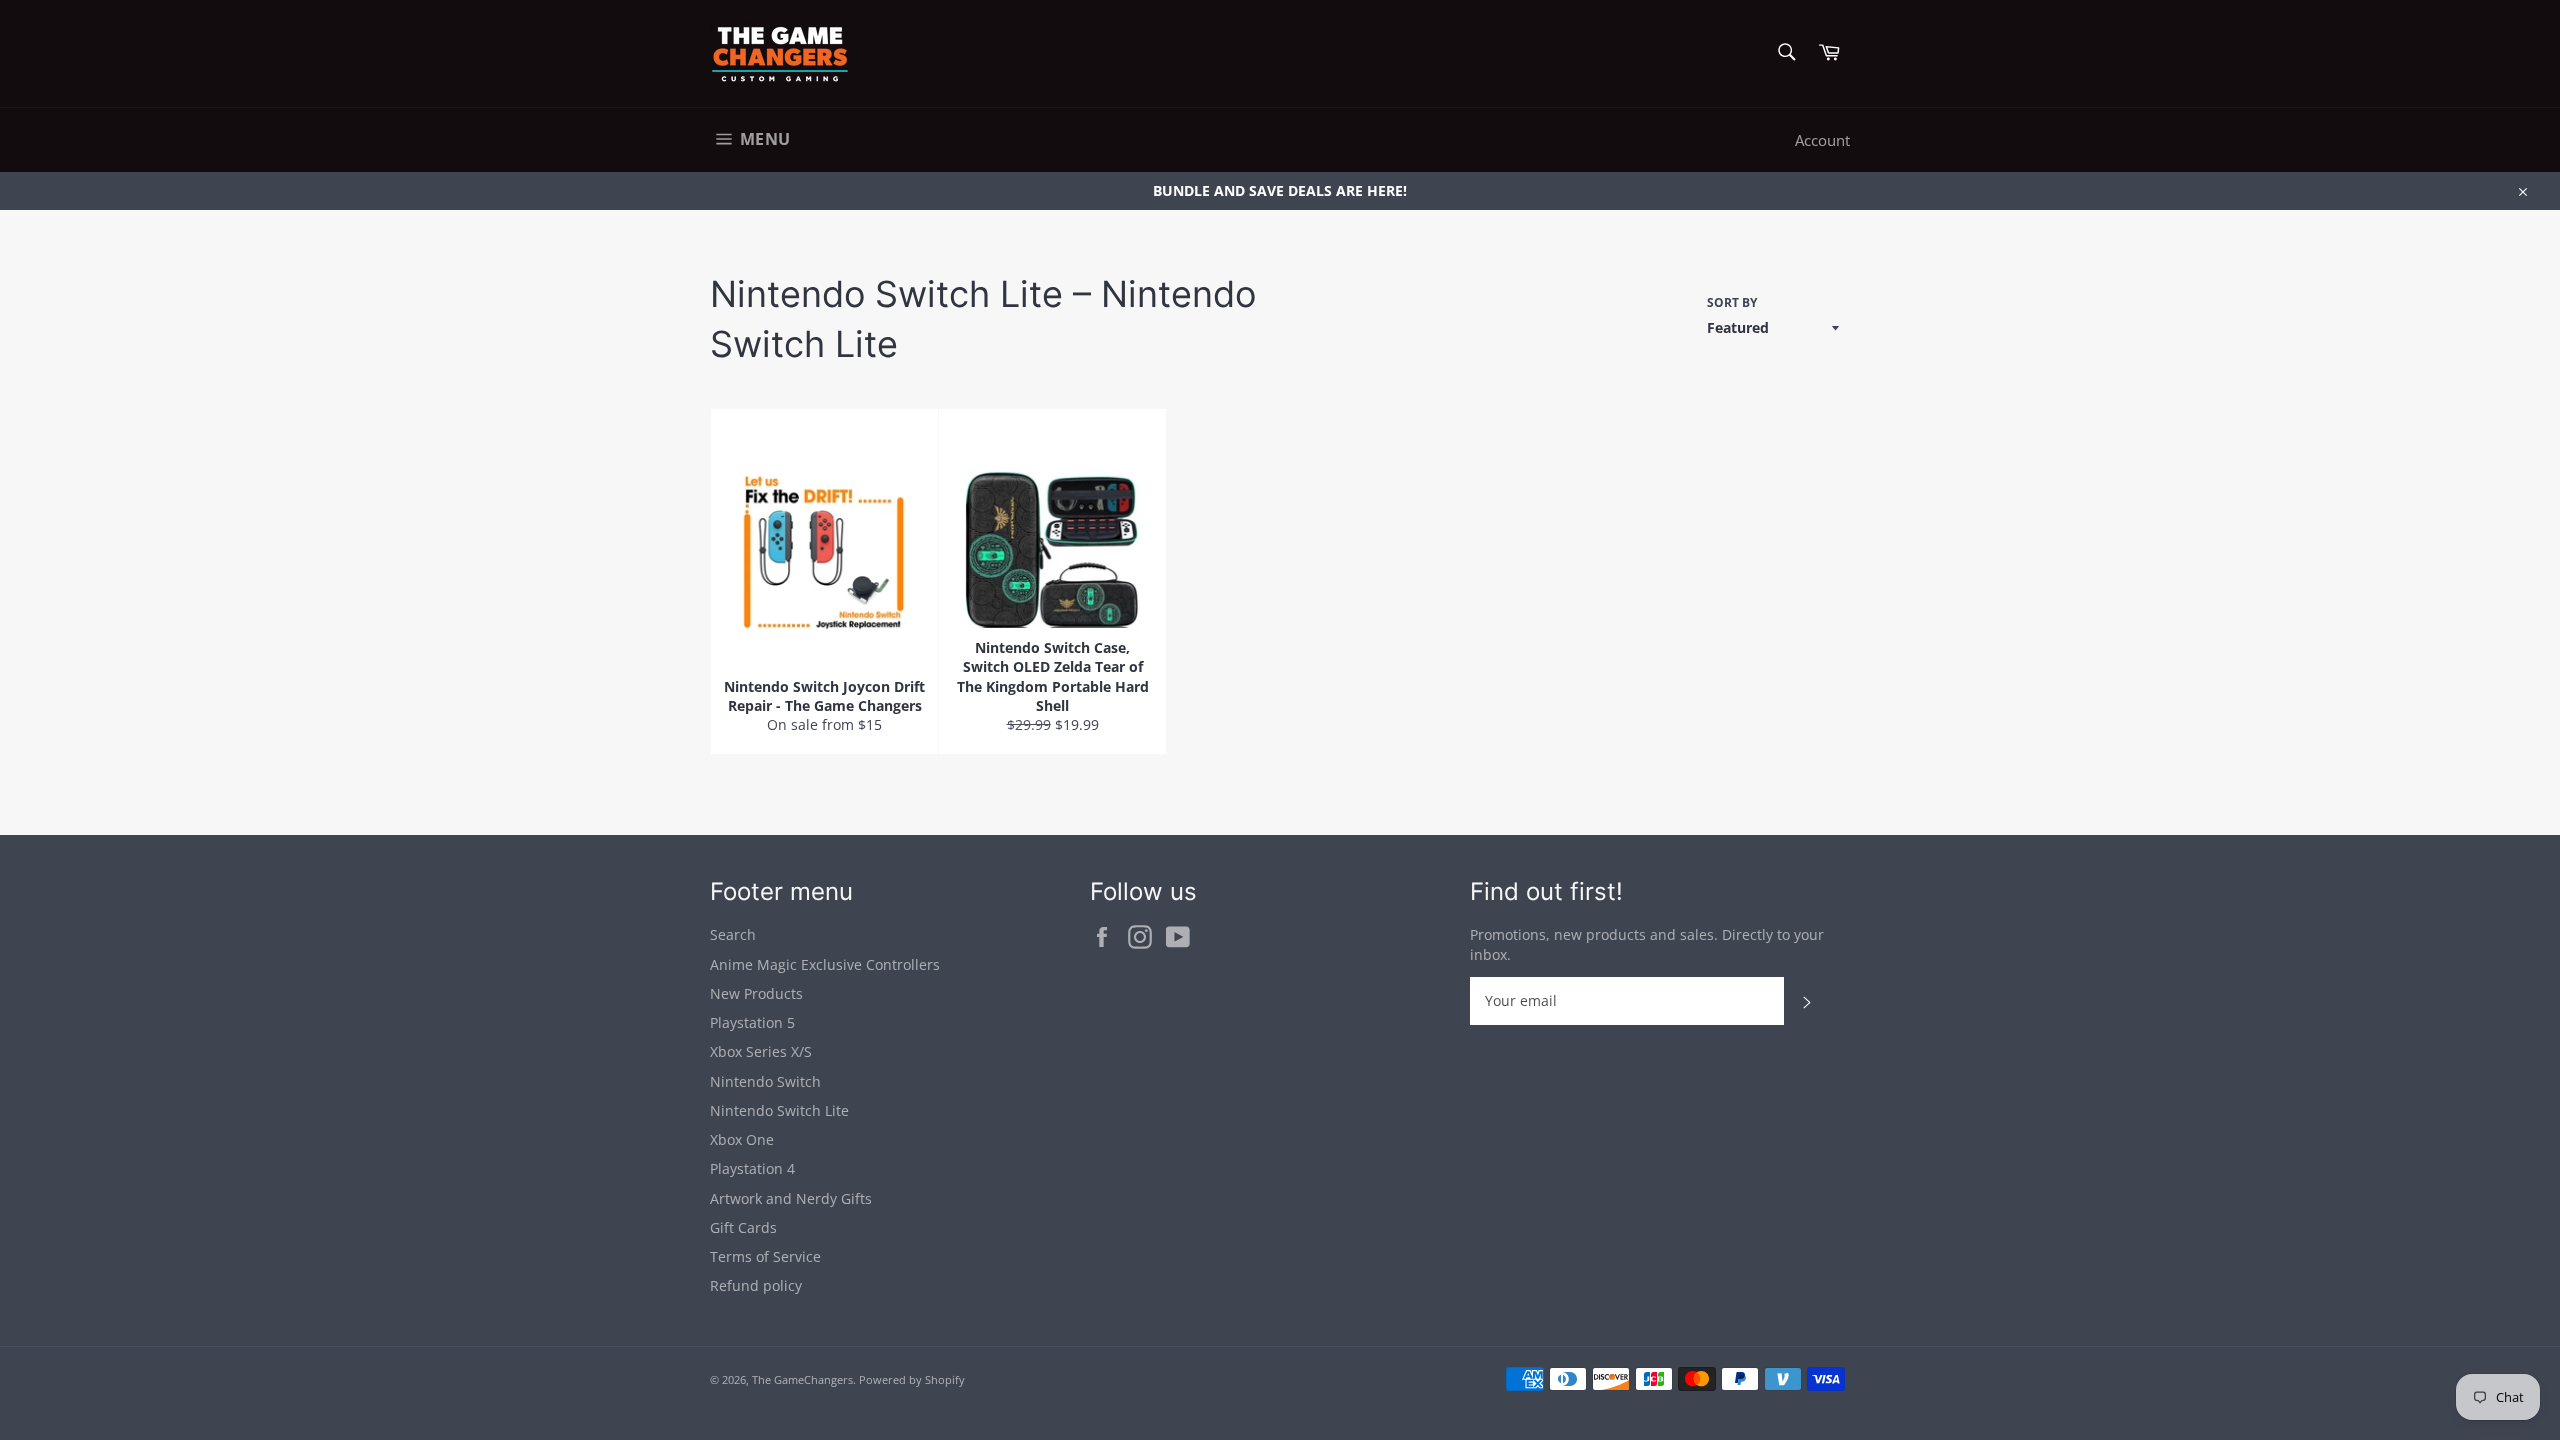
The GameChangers (802, 1379)
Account (1822, 140)
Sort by (1732, 303)
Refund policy (756, 1285)
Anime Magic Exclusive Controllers (825, 964)
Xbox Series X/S (761, 1051)
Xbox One (742, 1139)
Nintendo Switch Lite (779, 1110)
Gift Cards (743, 1227)
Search (733, 934)
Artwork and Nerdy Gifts (791, 1198)
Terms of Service (765, 1256)
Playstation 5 (752, 1022)
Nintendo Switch (765, 1081)
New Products (756, 993)
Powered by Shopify (912, 1379)
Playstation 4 (752, 1168)
